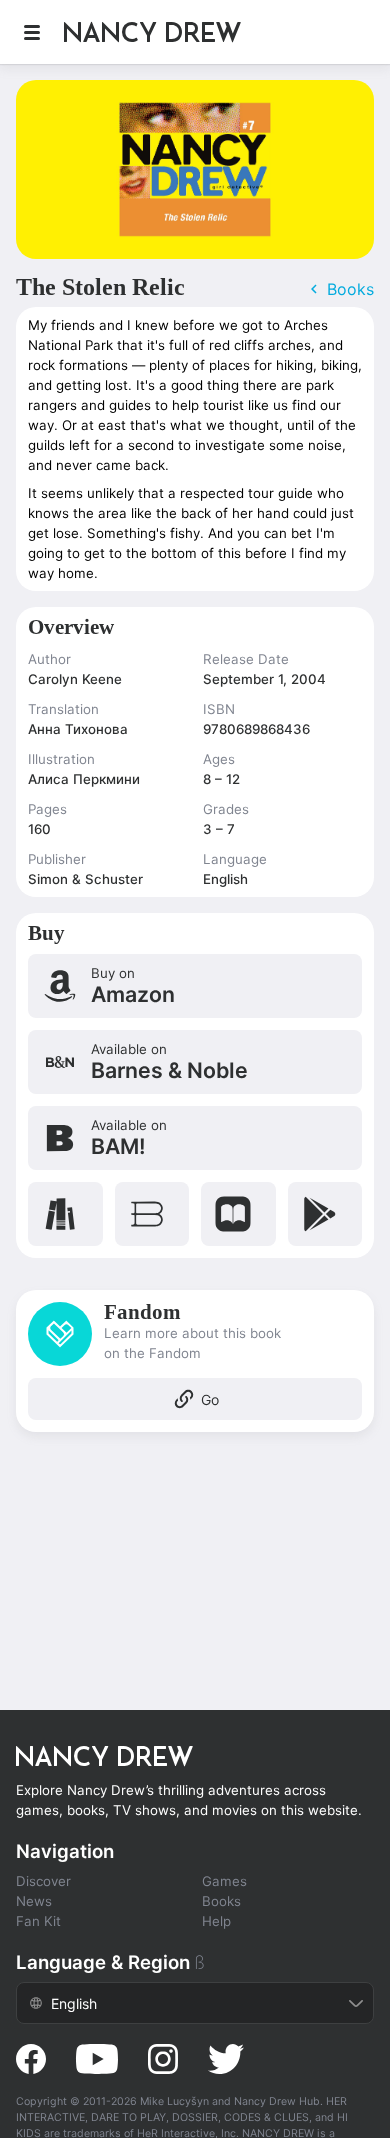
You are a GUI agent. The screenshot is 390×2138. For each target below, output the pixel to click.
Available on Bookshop (152, 1214)
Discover (43, 1881)
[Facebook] (31, 2059)
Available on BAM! (195, 1138)
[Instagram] (163, 2059)
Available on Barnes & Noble (195, 1062)
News (34, 1901)
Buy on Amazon (195, 986)
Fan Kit (38, 1921)
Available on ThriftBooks (65, 1214)
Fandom (195, 1361)
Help (216, 1921)
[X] (226, 2059)
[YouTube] (97, 2059)
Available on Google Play (325, 1214)
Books (221, 1901)
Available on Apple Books (238, 1214)
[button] (32, 32)
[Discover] (164, 32)
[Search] (353, 32)
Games (224, 1881)
